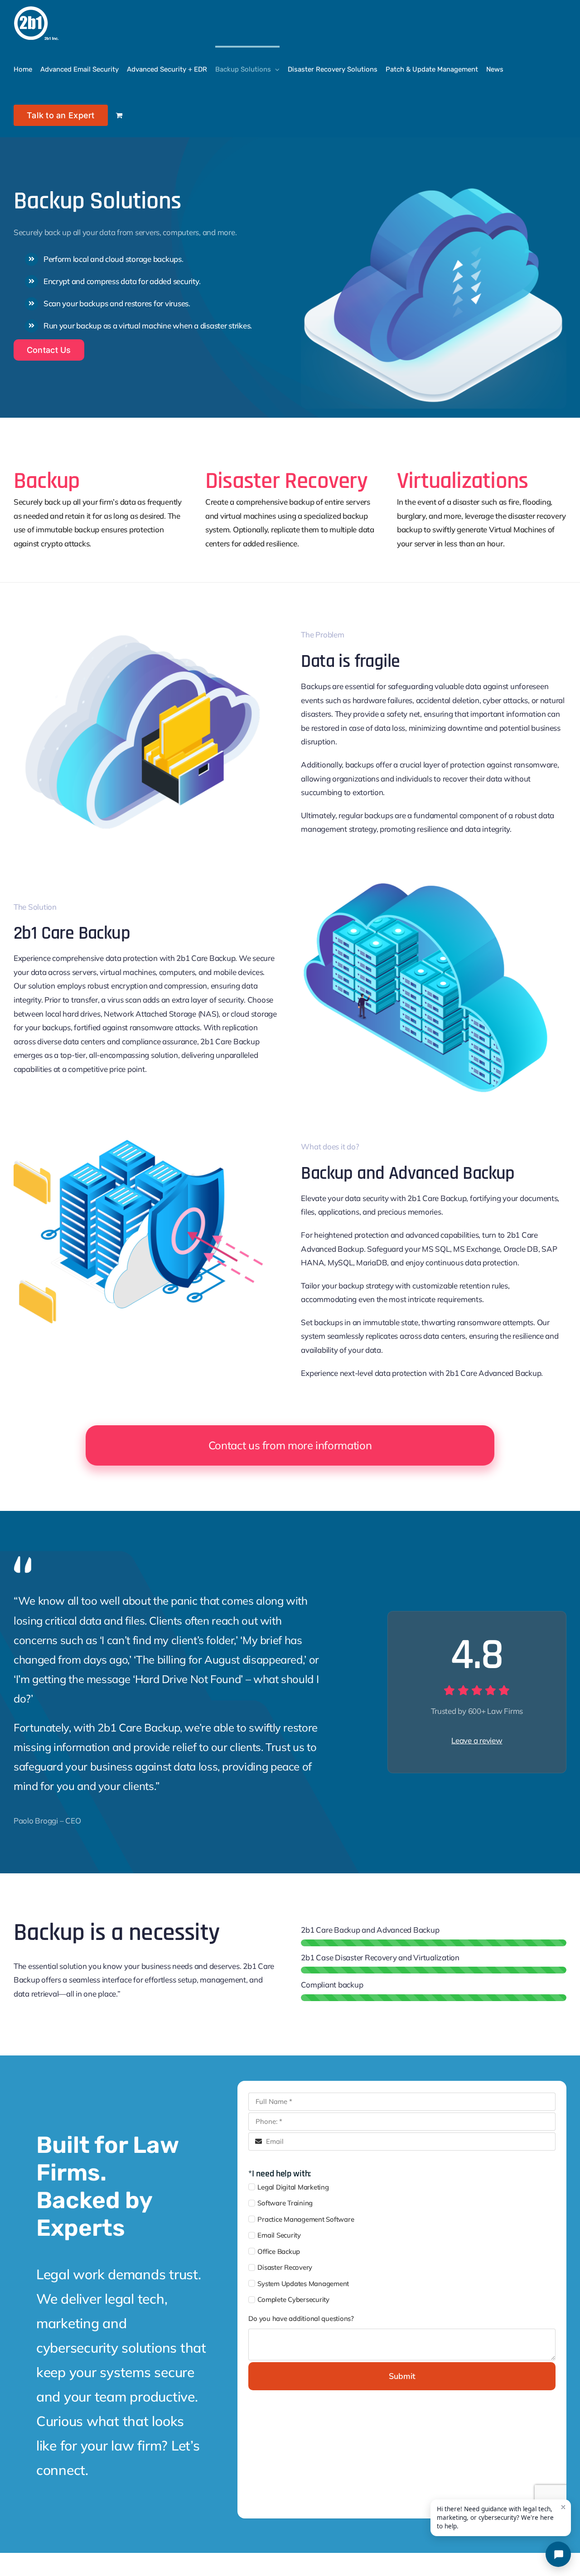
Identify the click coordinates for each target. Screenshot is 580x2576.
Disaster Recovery (285, 2267)
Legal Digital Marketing (293, 2187)
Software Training (285, 2203)
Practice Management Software (306, 2219)
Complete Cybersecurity (293, 2299)
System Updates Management (303, 2284)
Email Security (279, 2235)
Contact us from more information (290, 1445)
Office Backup (279, 2251)
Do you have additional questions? (301, 2318)
